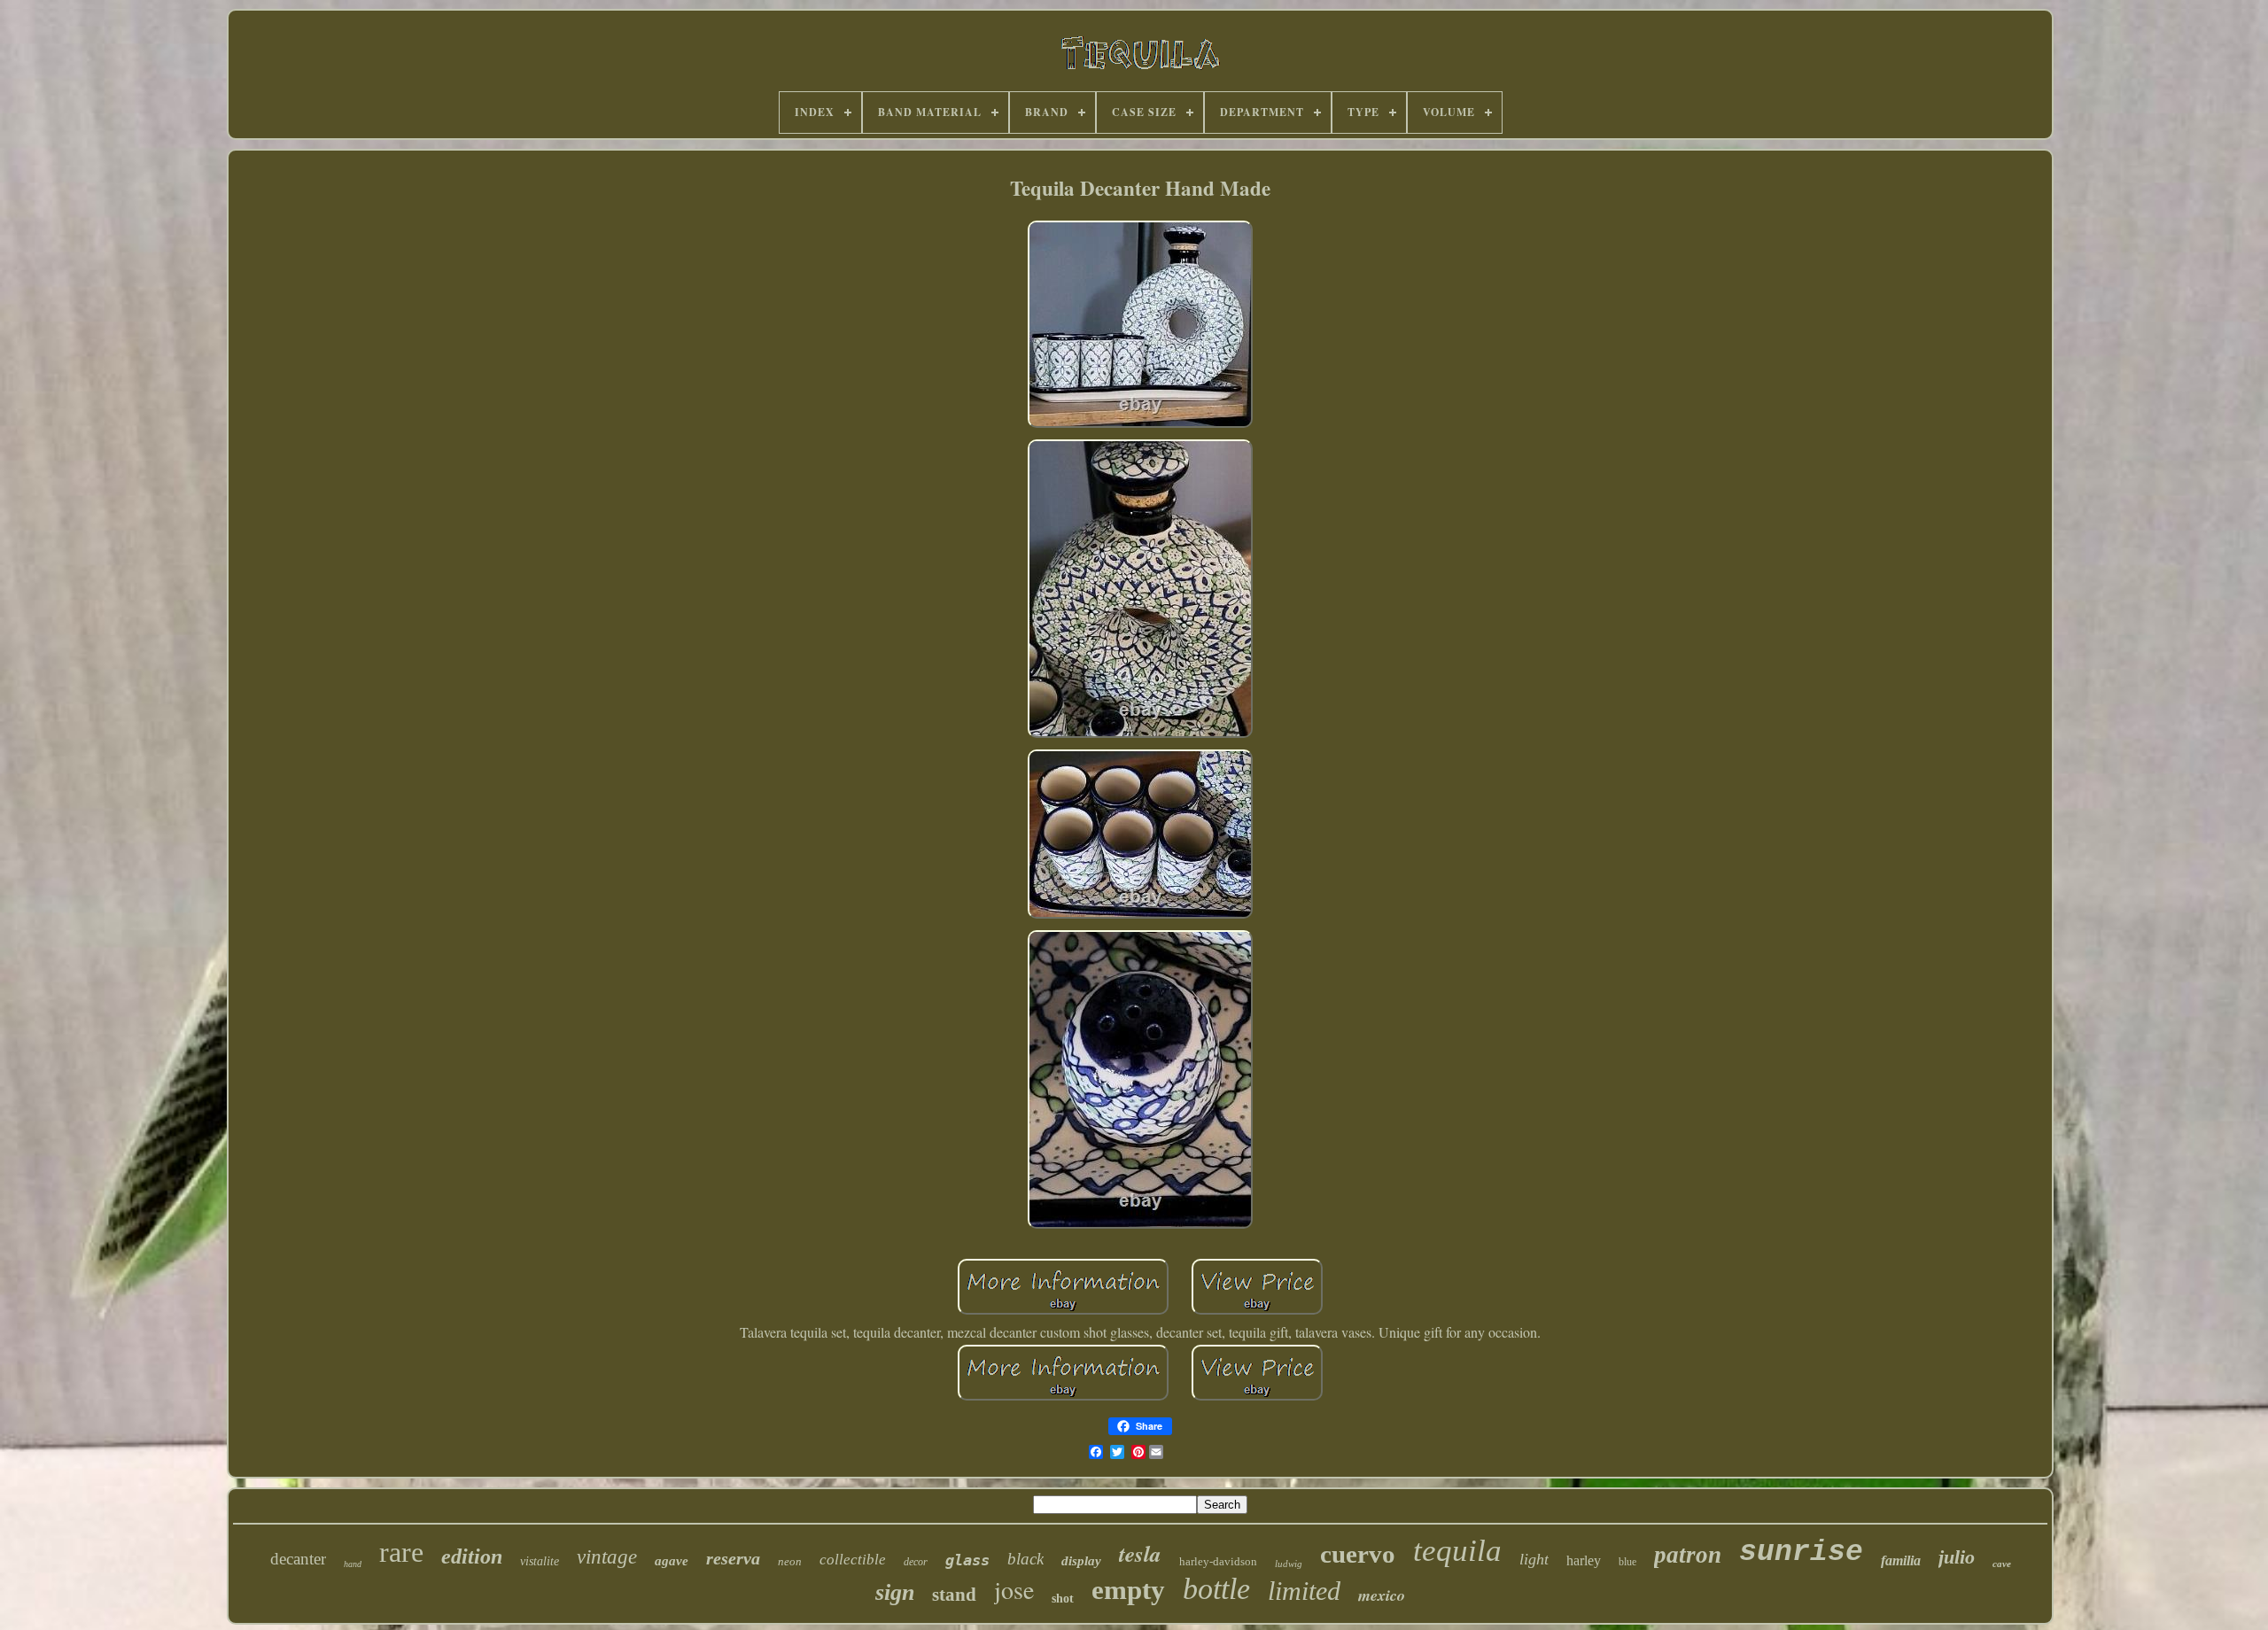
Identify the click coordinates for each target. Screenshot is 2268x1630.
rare (401, 1552)
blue (1627, 1562)
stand (954, 1595)
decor (916, 1562)
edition (472, 1556)
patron (1688, 1555)
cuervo (1358, 1554)
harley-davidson (1218, 1561)
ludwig (1289, 1564)
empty (1128, 1590)
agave (672, 1561)
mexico (1382, 1595)
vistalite (540, 1561)
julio (1957, 1557)
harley (1584, 1560)
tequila (1457, 1551)
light (1534, 1559)
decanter (298, 1559)
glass (967, 1560)
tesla (1140, 1553)
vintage (607, 1557)
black (1025, 1559)
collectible (853, 1560)
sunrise (1801, 1552)
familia (1901, 1560)
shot (1063, 1599)
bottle (1216, 1589)
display (1081, 1561)
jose (1014, 1589)
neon (790, 1561)
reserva (733, 1558)
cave (2002, 1564)
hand (353, 1564)
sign (895, 1592)
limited (1304, 1591)
